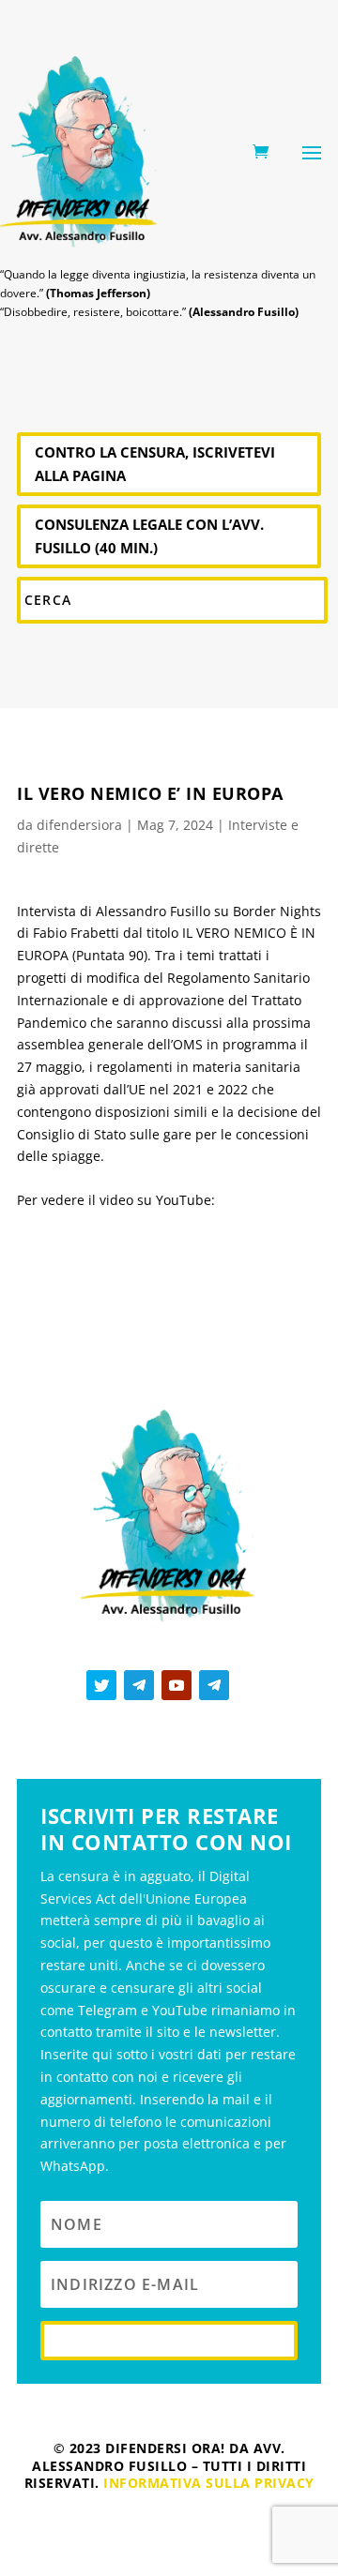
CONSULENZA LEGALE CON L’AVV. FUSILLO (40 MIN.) (149, 536)
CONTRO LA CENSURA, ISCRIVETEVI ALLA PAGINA (155, 464)
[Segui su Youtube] (177, 1685)
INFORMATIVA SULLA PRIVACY (209, 2483)
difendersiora (79, 825)
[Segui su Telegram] (139, 1685)
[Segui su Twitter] (101, 1685)
